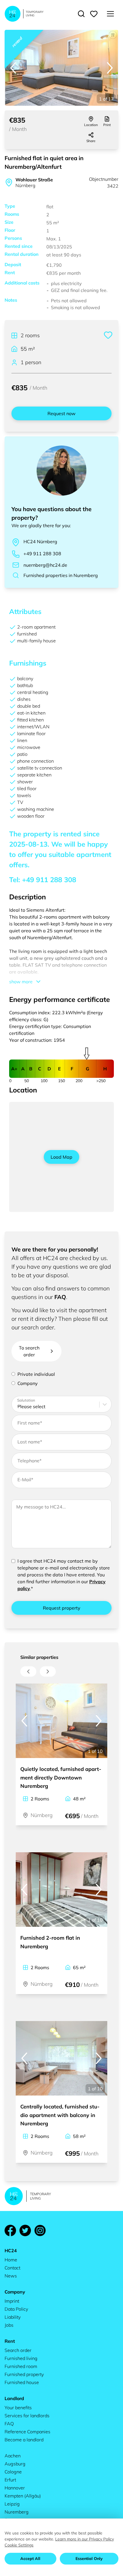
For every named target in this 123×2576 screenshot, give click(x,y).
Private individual (36, 1374)
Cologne (13, 2472)
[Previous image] (13, 68)
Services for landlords (27, 2416)
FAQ (60, 1297)
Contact (12, 2268)
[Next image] (110, 68)
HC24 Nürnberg (40, 542)
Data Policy (16, 2309)
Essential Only (89, 2559)
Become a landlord (24, 2440)
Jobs (9, 2325)
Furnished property (24, 2374)
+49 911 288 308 (42, 554)
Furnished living (21, 2358)
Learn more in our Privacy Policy (85, 2539)
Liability (13, 2317)
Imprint (12, 2301)
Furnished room (21, 2366)
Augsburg (15, 2464)
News (11, 2276)
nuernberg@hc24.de (45, 565)
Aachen (13, 2456)
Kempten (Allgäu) (23, 2496)
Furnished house (22, 2382)
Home (11, 2260)
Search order (18, 2350)
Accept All (30, 2559)
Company (28, 1383)
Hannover (15, 2488)
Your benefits (18, 2408)
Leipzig (12, 2504)
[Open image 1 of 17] (61, 68)
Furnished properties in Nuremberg (61, 575)
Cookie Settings (19, 2545)
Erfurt (10, 2480)
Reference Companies (27, 2432)
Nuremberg (17, 2512)
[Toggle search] (81, 14)
